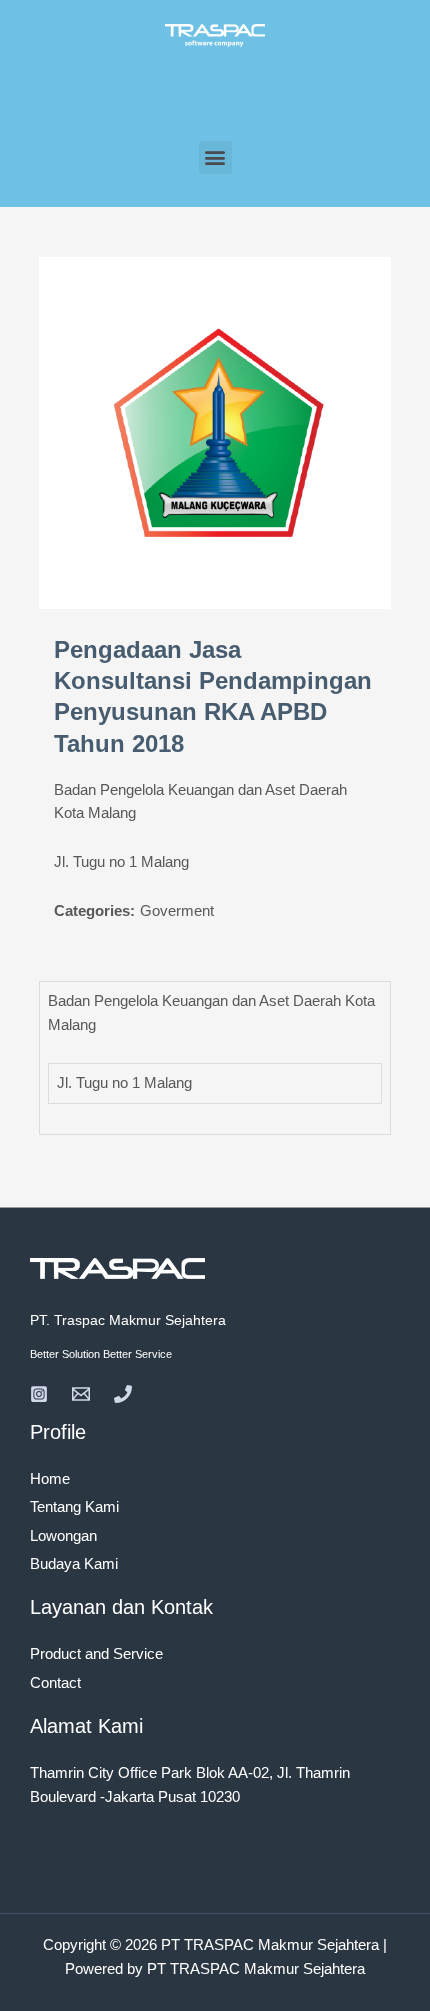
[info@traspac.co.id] (81, 1394)
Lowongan (63, 1536)
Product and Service (96, 1654)
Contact (55, 1683)
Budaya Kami (74, 1564)
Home (50, 1479)
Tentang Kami (74, 1507)
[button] (215, 157)
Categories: (94, 911)
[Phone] (123, 1394)
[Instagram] (39, 1394)
